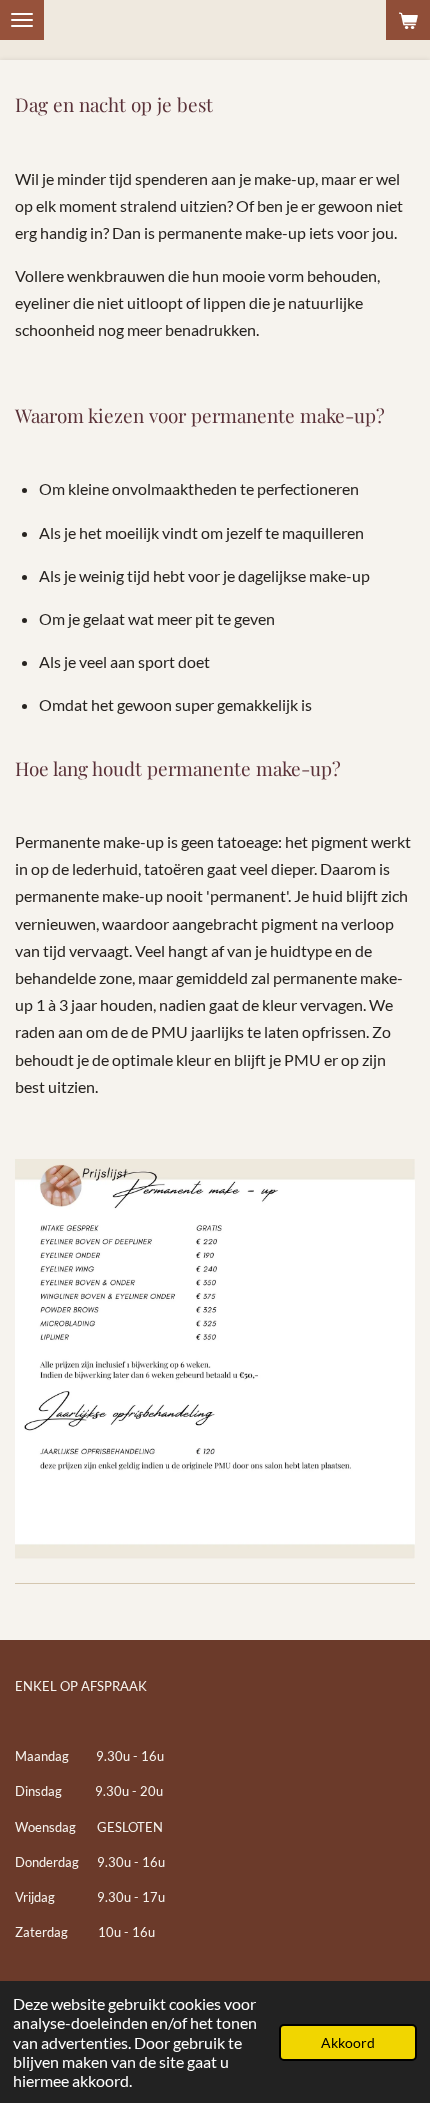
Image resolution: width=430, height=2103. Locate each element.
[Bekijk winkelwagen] (408, 20)
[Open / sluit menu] (22, 20)
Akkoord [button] (348, 2042)
